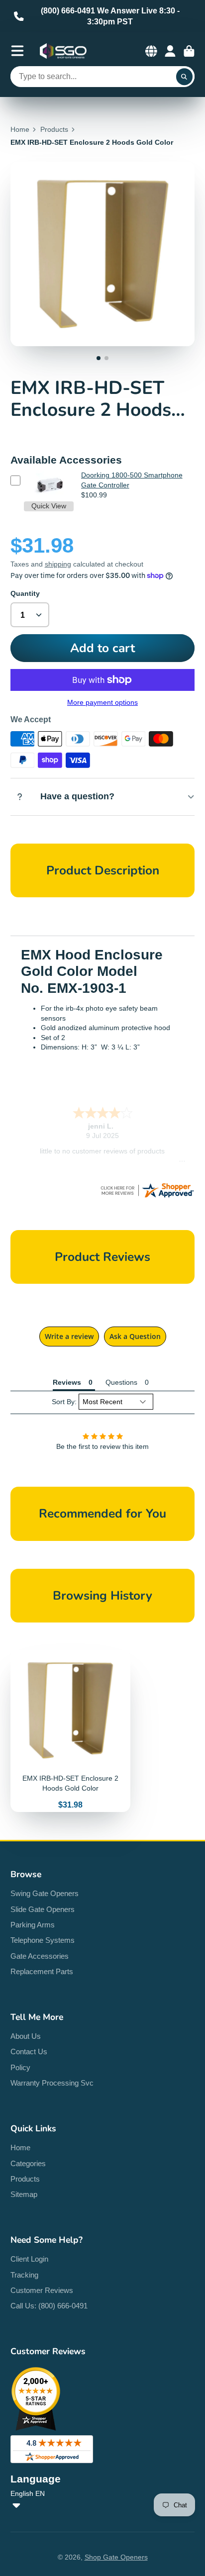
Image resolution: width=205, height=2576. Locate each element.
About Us (26, 2036)
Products (54, 129)
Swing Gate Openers (45, 1893)
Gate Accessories (40, 1956)
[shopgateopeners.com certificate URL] (147, 1197)
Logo (63, 51)
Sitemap (24, 2194)
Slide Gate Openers (43, 1909)
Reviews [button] (67, 1382)
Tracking (24, 2275)
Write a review (69, 1336)
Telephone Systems (43, 1940)
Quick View (49, 506)
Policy (20, 2067)
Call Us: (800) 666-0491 (49, 2306)
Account (170, 51)
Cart (189, 51)
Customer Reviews (42, 2290)
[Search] (185, 77)
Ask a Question (135, 1336)
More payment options (102, 702)
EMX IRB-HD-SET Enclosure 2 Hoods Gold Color (70, 1731)
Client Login (29, 2259)
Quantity (25, 593)
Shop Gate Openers (116, 2557)
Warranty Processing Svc (52, 2083)
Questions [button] (121, 1382)
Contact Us (29, 2051)
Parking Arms (33, 1925)
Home (20, 129)
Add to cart (102, 648)
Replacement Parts (42, 1971)
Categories (28, 2163)
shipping (58, 564)
